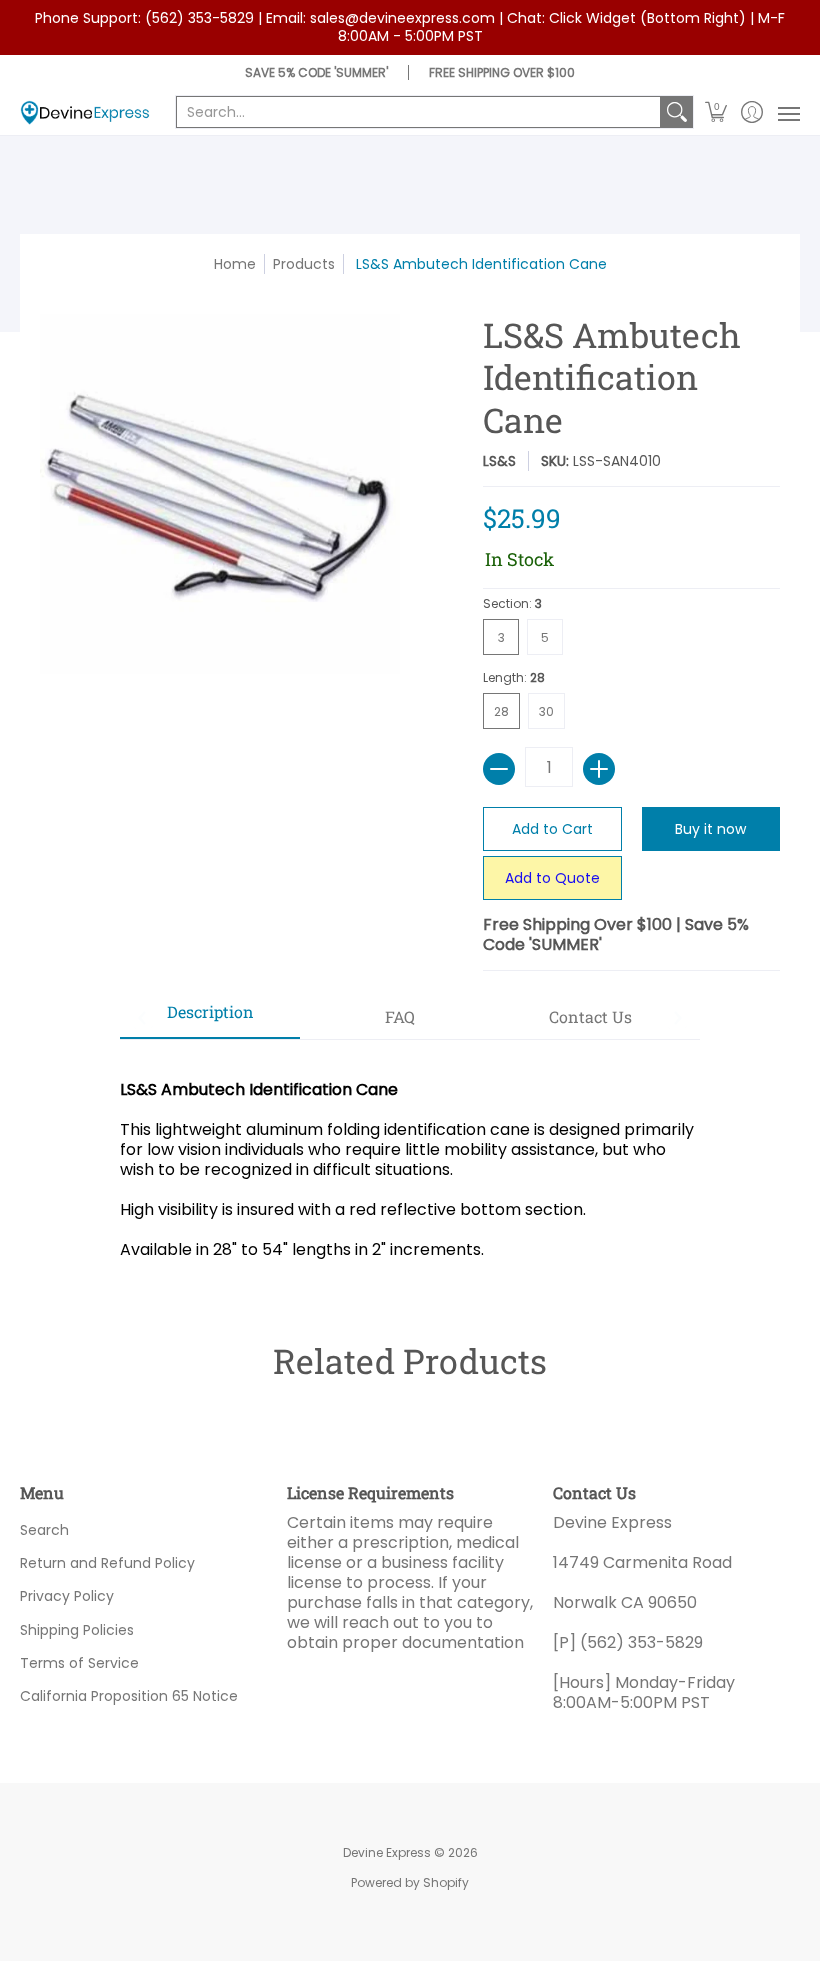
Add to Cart (552, 829)
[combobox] (418, 112)
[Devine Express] (85, 112)
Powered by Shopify (410, 1882)
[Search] (677, 112)
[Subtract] (499, 769)
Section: (512, 603)
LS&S (499, 461)
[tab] (210, 1018)
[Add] (599, 769)
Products (304, 264)
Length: (514, 677)
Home (235, 264)
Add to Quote (552, 878)
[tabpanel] (410, 1159)
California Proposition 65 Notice (129, 1696)
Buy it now (710, 829)
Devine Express (387, 1852)
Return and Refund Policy (107, 1563)
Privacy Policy (67, 1596)
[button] (716, 112)
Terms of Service (79, 1663)
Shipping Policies (77, 1630)
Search (44, 1530)
